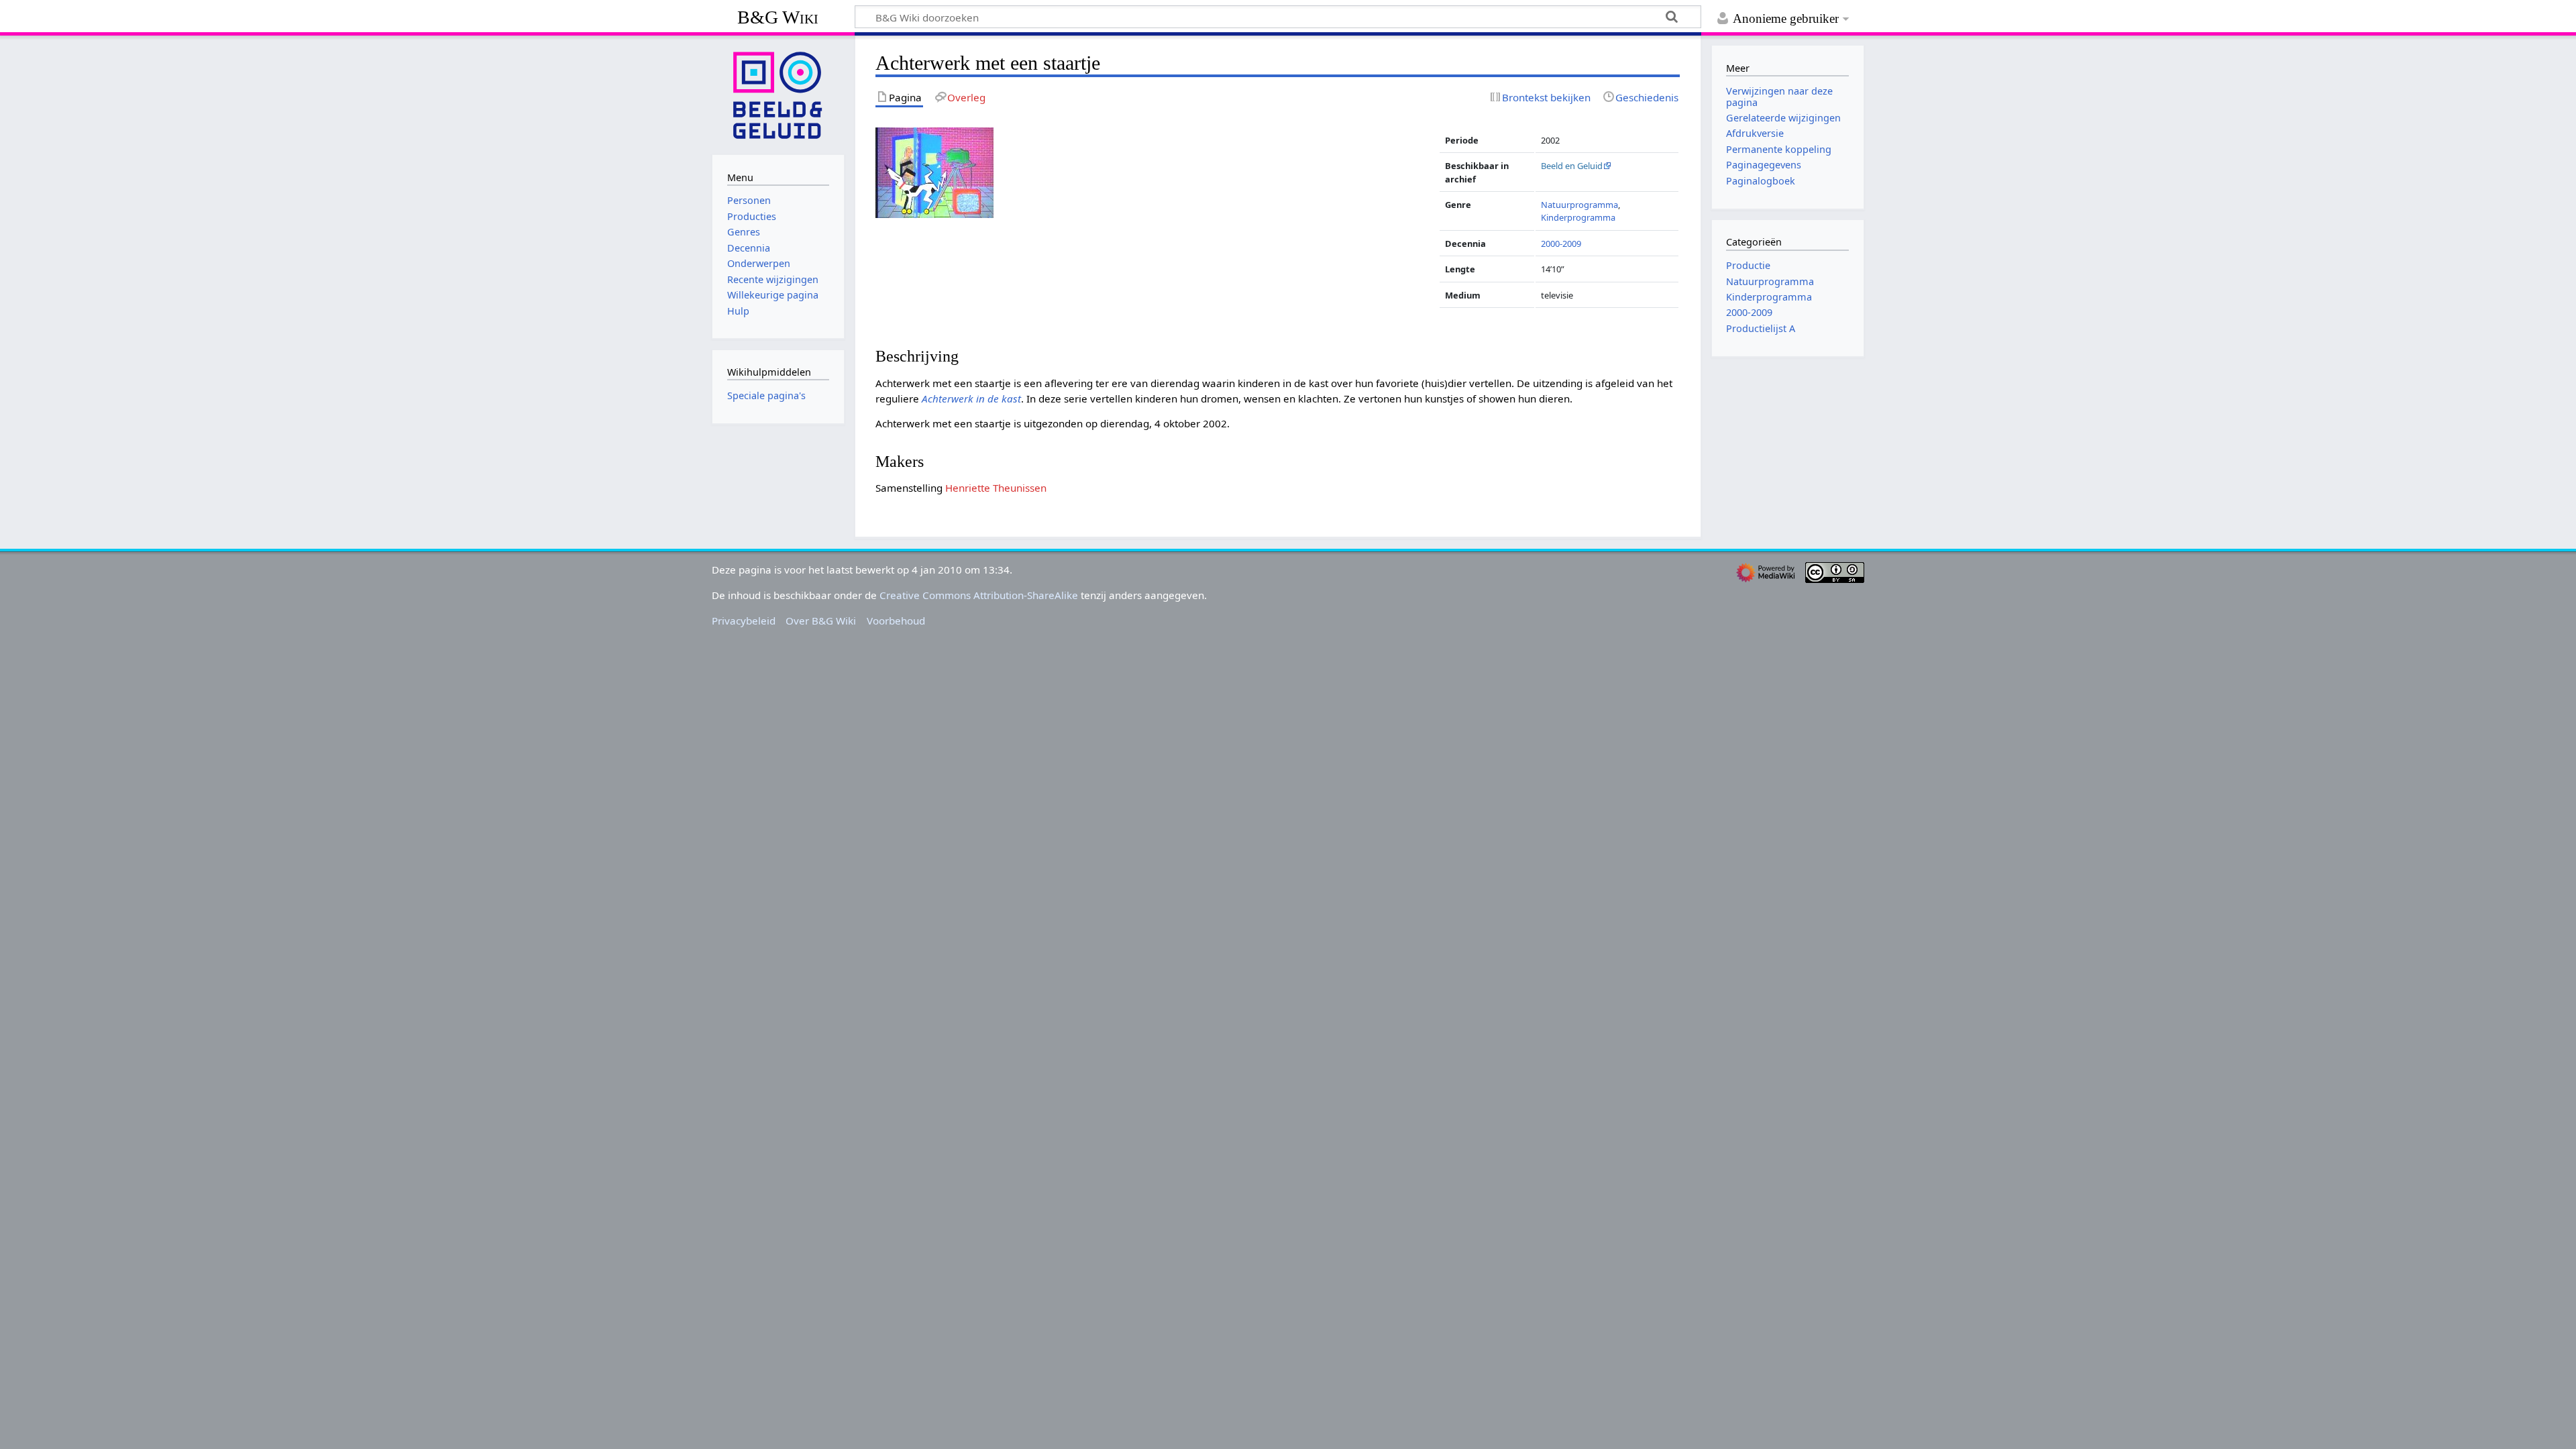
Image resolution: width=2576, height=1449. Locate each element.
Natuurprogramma (1579, 205)
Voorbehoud (896, 621)
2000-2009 (1561, 244)
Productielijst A (1761, 328)
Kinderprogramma (1578, 217)
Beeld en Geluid (1572, 166)
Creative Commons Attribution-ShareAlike (979, 595)
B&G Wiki (778, 17)
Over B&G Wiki (821, 621)
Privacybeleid (744, 621)
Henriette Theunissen (996, 488)
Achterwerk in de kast (971, 398)
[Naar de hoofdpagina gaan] (778, 94)
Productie (1748, 265)
